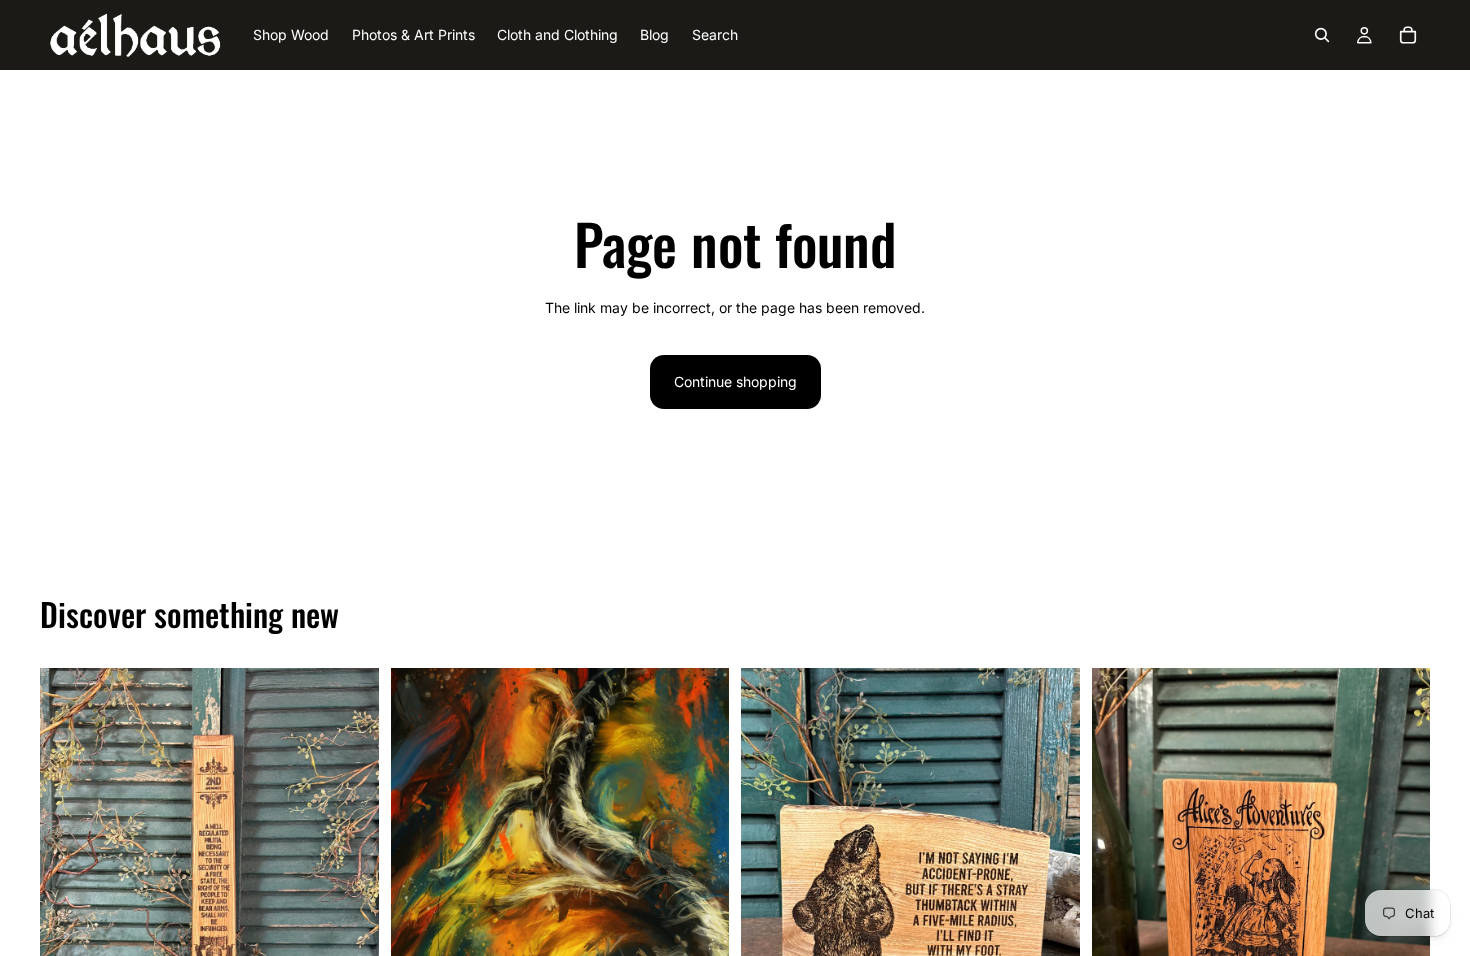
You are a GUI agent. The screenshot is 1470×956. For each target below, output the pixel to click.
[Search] (1322, 35)
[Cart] (1408, 35)
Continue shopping (735, 381)
